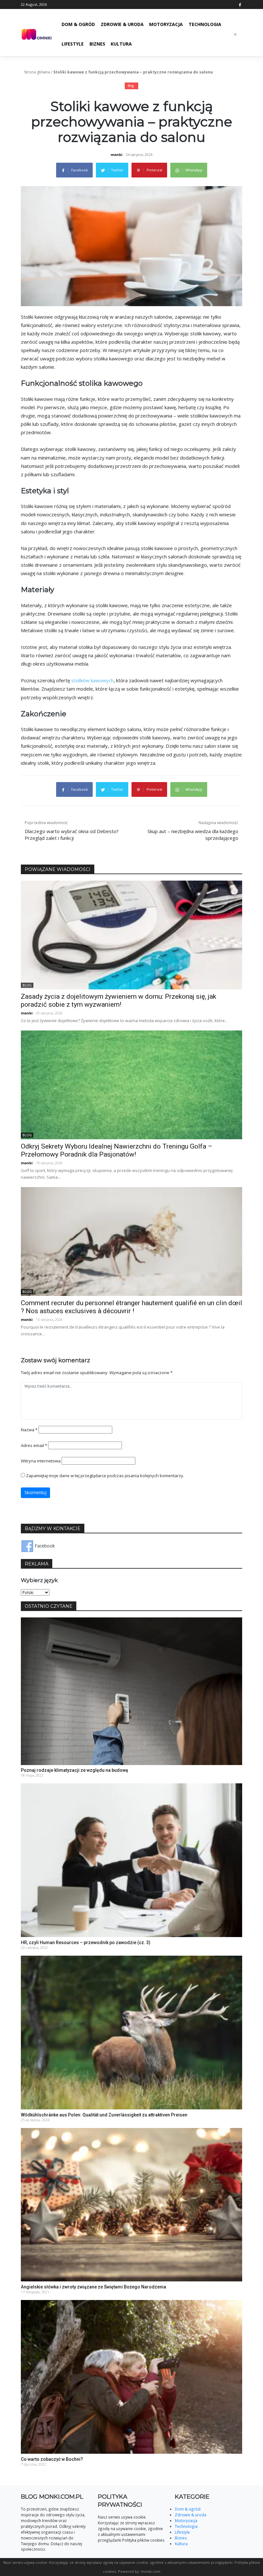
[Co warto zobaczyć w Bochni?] (131, 2376)
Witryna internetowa (41, 1461)
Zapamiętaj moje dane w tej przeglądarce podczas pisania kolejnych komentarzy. (105, 1476)
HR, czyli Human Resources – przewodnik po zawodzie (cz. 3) (86, 1943)
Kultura (121, 44)
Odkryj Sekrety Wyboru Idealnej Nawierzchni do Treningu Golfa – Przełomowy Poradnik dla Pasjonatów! (117, 1150)
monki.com (151, 2571)
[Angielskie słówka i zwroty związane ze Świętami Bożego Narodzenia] (131, 2204)
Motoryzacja (166, 24)
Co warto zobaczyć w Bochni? (52, 2459)
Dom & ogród (78, 24)
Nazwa (29, 1430)
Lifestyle (73, 44)
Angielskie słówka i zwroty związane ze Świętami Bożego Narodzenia (93, 2287)
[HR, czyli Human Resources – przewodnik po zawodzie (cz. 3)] (131, 1860)
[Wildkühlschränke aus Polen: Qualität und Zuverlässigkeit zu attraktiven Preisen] (131, 2032)
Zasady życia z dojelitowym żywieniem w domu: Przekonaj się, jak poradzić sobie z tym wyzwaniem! (119, 1000)
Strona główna (37, 72)
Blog (131, 86)
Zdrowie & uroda (122, 24)
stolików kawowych (92, 680)
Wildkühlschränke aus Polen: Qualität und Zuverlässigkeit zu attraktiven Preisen (104, 2115)
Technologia (205, 24)
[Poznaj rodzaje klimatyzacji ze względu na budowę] (131, 1690)
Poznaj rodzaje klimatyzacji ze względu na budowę (75, 1770)
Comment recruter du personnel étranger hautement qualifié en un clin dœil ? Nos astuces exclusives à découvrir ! (131, 1307)
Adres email (34, 1445)
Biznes (97, 44)
